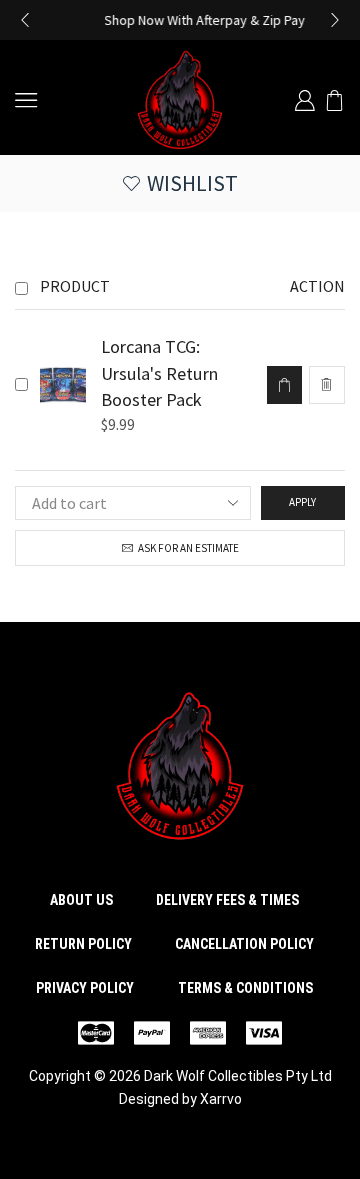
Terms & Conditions (245, 988)
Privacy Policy (85, 988)
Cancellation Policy (244, 944)
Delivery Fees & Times (227, 900)
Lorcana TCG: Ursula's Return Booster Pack (159, 372)
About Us (81, 900)
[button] (25, 20)
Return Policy (83, 944)
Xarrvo (221, 1099)
